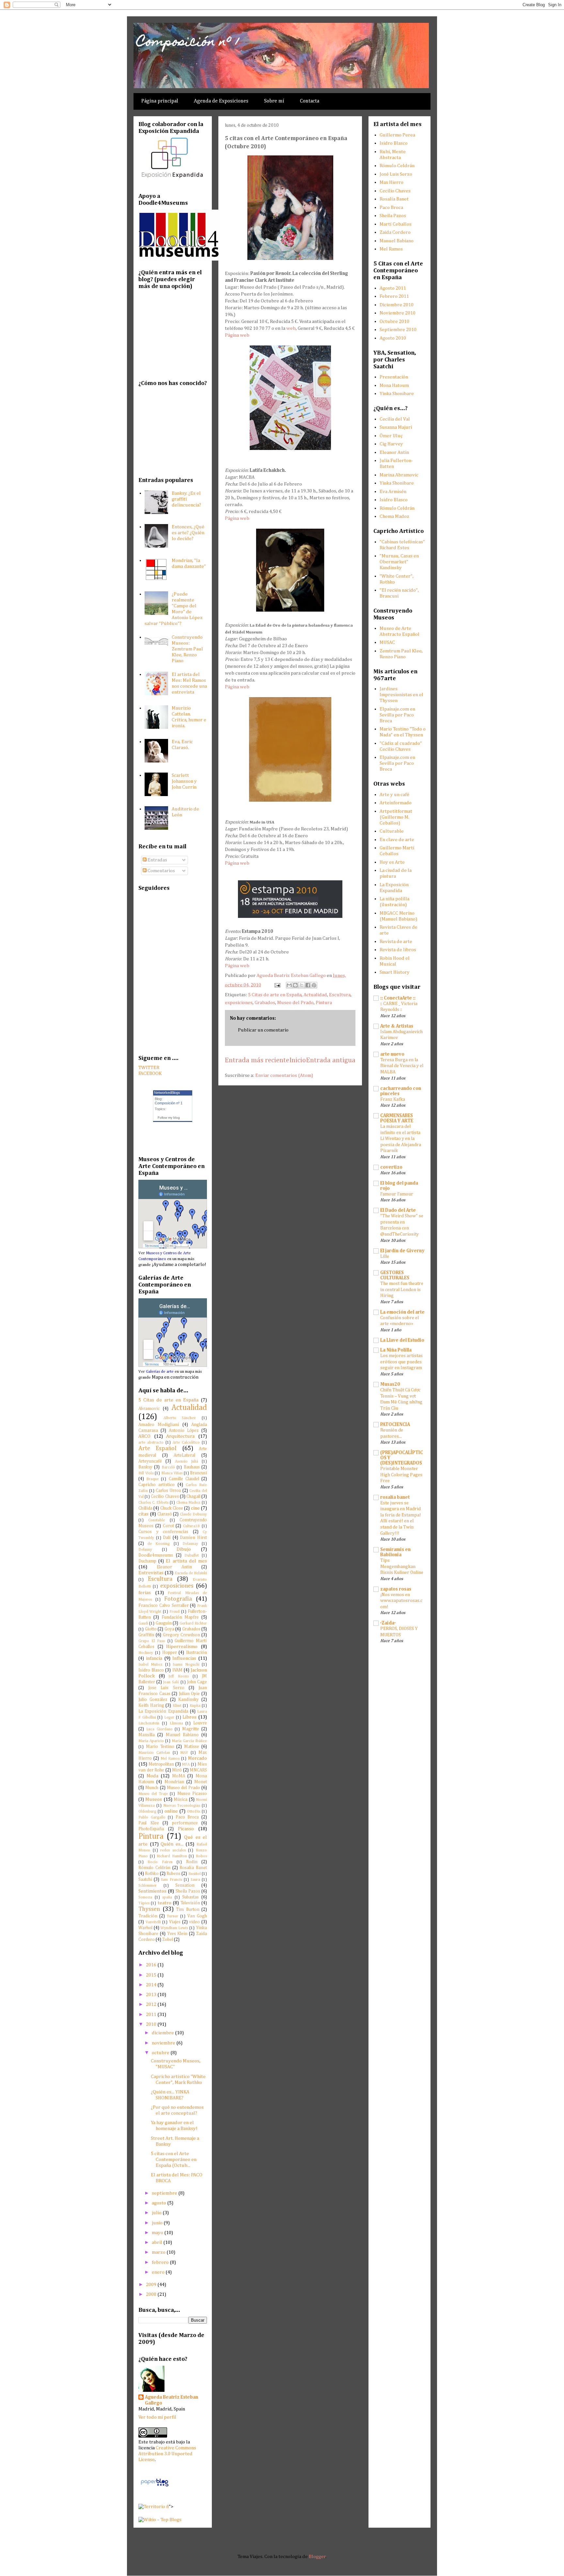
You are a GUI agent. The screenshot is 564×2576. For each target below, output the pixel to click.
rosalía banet (395, 1497)
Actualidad (315, 995)
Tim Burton (188, 1910)
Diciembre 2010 (397, 305)
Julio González (153, 1700)
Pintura (324, 1003)
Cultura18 (191, 1526)
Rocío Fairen (160, 1862)
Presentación (394, 377)
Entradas (157, 860)
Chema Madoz (188, 1503)
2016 (152, 1965)
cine (195, 1508)
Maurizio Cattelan (154, 1753)
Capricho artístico (157, 1485)
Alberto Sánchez (180, 1418)
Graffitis (146, 1635)
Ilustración (196, 1653)
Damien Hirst (193, 1538)
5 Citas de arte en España (275, 995)
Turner (172, 1916)
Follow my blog (169, 1118)
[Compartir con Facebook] (308, 985)
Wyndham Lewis (174, 1928)
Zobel (168, 1940)
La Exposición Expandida (163, 1711)
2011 (152, 2015)
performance (185, 1823)
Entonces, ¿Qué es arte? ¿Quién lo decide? (188, 533)
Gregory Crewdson (181, 1635)
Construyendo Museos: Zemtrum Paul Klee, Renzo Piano (187, 649)
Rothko (152, 1874)
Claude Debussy (193, 1514)
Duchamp (147, 1561)
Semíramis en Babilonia (395, 1552)
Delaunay (190, 1544)
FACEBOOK (150, 1073)
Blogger (317, 2557)
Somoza (145, 1897)
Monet (201, 1782)
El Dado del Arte (398, 1210)
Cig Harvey (391, 444)
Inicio (298, 1060)
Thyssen (149, 1909)
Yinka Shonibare (397, 394)
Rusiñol (195, 1874)
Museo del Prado (295, 1003)
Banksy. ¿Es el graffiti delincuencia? (186, 499)
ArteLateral (184, 1455)
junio (158, 2223)
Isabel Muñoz (150, 1665)
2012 (152, 2004)
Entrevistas (151, 1573)
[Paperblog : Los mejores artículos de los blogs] (155, 2486)
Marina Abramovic (399, 475)
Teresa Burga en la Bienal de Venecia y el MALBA (402, 1066)
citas (143, 1514)
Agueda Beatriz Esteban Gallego (172, 2400)
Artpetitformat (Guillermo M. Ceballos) (396, 817)
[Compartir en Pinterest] (314, 985)
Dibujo (184, 1549)
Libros (189, 1717)
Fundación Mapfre (180, 1617)
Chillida (145, 1508)
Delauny (145, 1550)
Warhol (145, 1928)
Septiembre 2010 (398, 330)
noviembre (164, 2043)
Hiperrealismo (182, 1647)
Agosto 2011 (393, 288)
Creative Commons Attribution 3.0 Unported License (167, 2454)
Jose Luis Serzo (166, 1688)
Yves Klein (177, 1934)
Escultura (340, 995)
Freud (174, 1612)
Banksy (145, 1467)
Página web (237, 335)
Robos (201, 1856)
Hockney (146, 1653)
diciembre (163, 2033)
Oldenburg (147, 1812)
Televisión (190, 1903)
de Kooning (159, 1544)
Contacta (310, 101)
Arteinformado (396, 803)
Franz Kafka (393, 1099)
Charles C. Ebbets (153, 1503)
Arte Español (157, 1448)
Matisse (192, 1747)
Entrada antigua (331, 1060)
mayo (158, 2233)
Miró (177, 1770)
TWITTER (149, 1068)
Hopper (170, 1653)
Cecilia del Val (395, 419)
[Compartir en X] (302, 985)
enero (159, 2272)
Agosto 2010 (393, 338)
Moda (152, 1776)
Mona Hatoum (394, 385)
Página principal (160, 101)
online (171, 1811)
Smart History (395, 972)
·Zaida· (388, 1623)
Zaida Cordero (395, 232)
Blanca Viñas (172, 1473)
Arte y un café (394, 795)
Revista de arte (396, 942)
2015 (152, 1975)
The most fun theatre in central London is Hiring (402, 1290)
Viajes (175, 1922)
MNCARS (198, 1770)
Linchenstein (149, 1723)
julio (157, 2213)
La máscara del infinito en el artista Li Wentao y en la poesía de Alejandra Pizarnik (401, 1139)
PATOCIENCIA (395, 1424)
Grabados (265, 1003)
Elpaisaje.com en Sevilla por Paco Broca (397, 715)
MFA (186, 1765)
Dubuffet (192, 1556)
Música (180, 1800)
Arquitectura (180, 1436)
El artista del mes (186, 1561)
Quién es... (172, 1844)
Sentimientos (152, 1891)
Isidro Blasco (151, 1670)
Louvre (200, 1723)
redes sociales (173, 1850)
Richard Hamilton (172, 1856)
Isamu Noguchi (186, 1665)
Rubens (173, 1874)
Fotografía (178, 1599)
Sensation (185, 1885)
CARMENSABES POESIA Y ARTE (397, 1118)
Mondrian (174, 1782)
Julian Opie (189, 1694)
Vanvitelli (153, 1922)
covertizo (391, 1167)
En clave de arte (397, 840)
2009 (152, 2285)
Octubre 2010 (394, 321)
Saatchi (145, 1880)
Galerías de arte (160, 1372)
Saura (195, 1880)
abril (157, 2242)
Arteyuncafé (150, 1461)
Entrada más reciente (257, 1060)
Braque (152, 1479)
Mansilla (147, 1735)
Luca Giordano (159, 1729)
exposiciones (239, 1003)
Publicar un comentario (263, 1030)
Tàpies (144, 1903)
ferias (145, 1593)
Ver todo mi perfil (157, 2417)
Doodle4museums (156, 1555)
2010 (152, 2024)
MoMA (179, 1776)
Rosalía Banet (193, 1868)
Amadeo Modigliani (159, 1425)
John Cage (197, 1682)
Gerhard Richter (193, 1624)
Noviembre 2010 (398, 313)
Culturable (392, 831)
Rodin (192, 1862)
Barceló (168, 1467)
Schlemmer (148, 1886)
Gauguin (164, 1623)
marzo (159, 2252)
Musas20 (390, 1384)
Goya (169, 1629)
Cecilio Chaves (165, 1496)
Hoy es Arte (392, 862)
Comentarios (161, 871)
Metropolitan (161, 1764)
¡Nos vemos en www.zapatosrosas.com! (401, 1601)
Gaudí (143, 1624)
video (194, 1922)
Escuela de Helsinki (191, 1573)
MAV (184, 1753)
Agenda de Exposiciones (221, 101)
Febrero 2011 (394, 296)
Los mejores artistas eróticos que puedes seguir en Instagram (401, 1362)
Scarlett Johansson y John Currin (184, 781)
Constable (157, 1520)
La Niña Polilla (396, 1350)
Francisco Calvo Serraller (164, 1606)
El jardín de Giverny (402, 1251)
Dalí (167, 1538)
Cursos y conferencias (163, 1532)
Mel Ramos (170, 1759)
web (291, 328)
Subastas (190, 1897)
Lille (385, 1256)
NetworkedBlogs (167, 1093)
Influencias (184, 1658)
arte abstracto (151, 1443)
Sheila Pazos (188, 1891)
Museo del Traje (153, 1794)
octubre (161, 2053)
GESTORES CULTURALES (395, 1275)
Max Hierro (392, 182)
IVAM (177, 1670)
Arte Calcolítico (186, 1443)
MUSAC (387, 642)
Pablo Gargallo (152, 1817)
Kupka (195, 1706)
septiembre (165, 2193)
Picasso (186, 1829)
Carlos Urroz (168, 1491)
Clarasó (165, 1514)
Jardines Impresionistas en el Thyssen (401, 695)
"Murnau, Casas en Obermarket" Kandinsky (399, 562)
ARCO (144, 1436)
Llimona (176, 1723)
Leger (169, 1718)
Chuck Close (172, 1508)
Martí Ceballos (396, 224)
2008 (152, 2294)
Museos (154, 1799)
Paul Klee (149, 1823)
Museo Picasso (192, 1794)
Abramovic (149, 1409)
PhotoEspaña (151, 1829)
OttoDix (194, 1812)
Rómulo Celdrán (154, 1868)
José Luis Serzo (396, 174)
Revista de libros (398, 950)
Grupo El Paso (152, 1641)
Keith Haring (151, 1705)
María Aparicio (151, 1741)
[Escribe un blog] (295, 985)
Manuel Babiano (182, 1735)
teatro (164, 1903)
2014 (152, 1985)
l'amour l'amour (397, 1194)
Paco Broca (187, 1817)
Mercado (197, 1758)
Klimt (177, 1706)
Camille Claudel (184, 1479)
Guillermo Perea (397, 135)
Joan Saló (171, 1682)
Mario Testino (160, 1747)
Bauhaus (192, 1467)
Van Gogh (197, 1916)
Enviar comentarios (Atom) (284, 1075)
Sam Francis (171, 1880)
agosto (159, 2203)
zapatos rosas (396, 1589)
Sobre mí (274, 101)
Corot (168, 1526)
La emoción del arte (402, 1312)
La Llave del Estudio (402, 1340)
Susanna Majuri (396, 427)
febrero (161, 2262)
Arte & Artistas (397, 1026)
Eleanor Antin (174, 1567)
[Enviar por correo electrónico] (289, 985)
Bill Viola (146, 1473)
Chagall (193, 1496)
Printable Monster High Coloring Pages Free (401, 1475)
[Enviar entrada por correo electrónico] (277, 985)
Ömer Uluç (391, 436)
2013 (152, 1995)
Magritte (191, 1729)
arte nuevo (392, 1054)
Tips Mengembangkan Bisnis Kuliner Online (402, 1567)
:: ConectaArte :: (398, 998)
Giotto (151, 1629)
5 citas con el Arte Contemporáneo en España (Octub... (174, 2160)
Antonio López (184, 1431)
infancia (154, 1658)
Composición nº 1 (188, 43)
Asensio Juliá (187, 1462)
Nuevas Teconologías (182, 1806)
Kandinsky (188, 1700)
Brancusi (198, 1473)
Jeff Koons (179, 1676)
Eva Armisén (393, 492)
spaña (167, 1897)
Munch (152, 1788)
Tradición (148, 1916)
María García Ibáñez (189, 1741)
